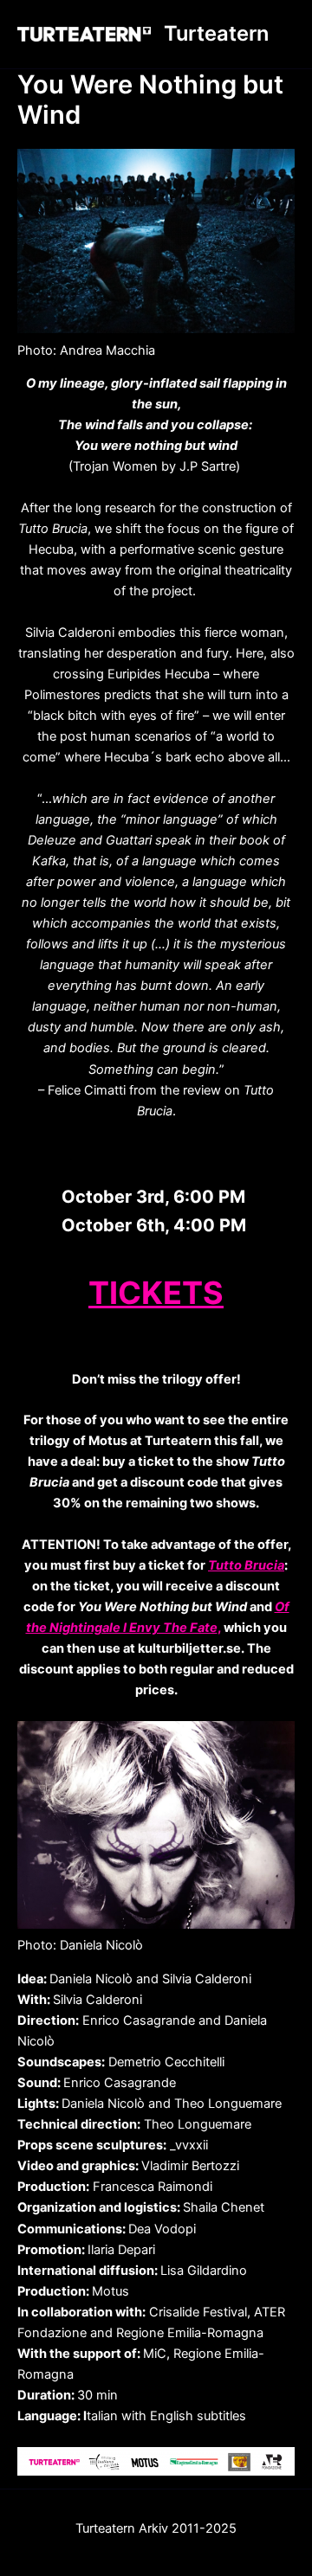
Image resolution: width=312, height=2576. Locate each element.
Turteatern (216, 33)
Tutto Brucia (246, 1565)
